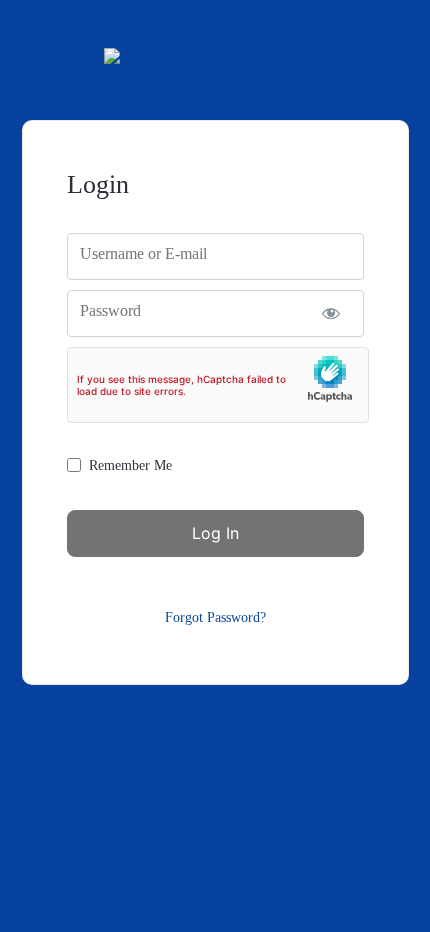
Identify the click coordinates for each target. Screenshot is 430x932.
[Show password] (331, 313)
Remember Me (130, 465)
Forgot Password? (215, 617)
